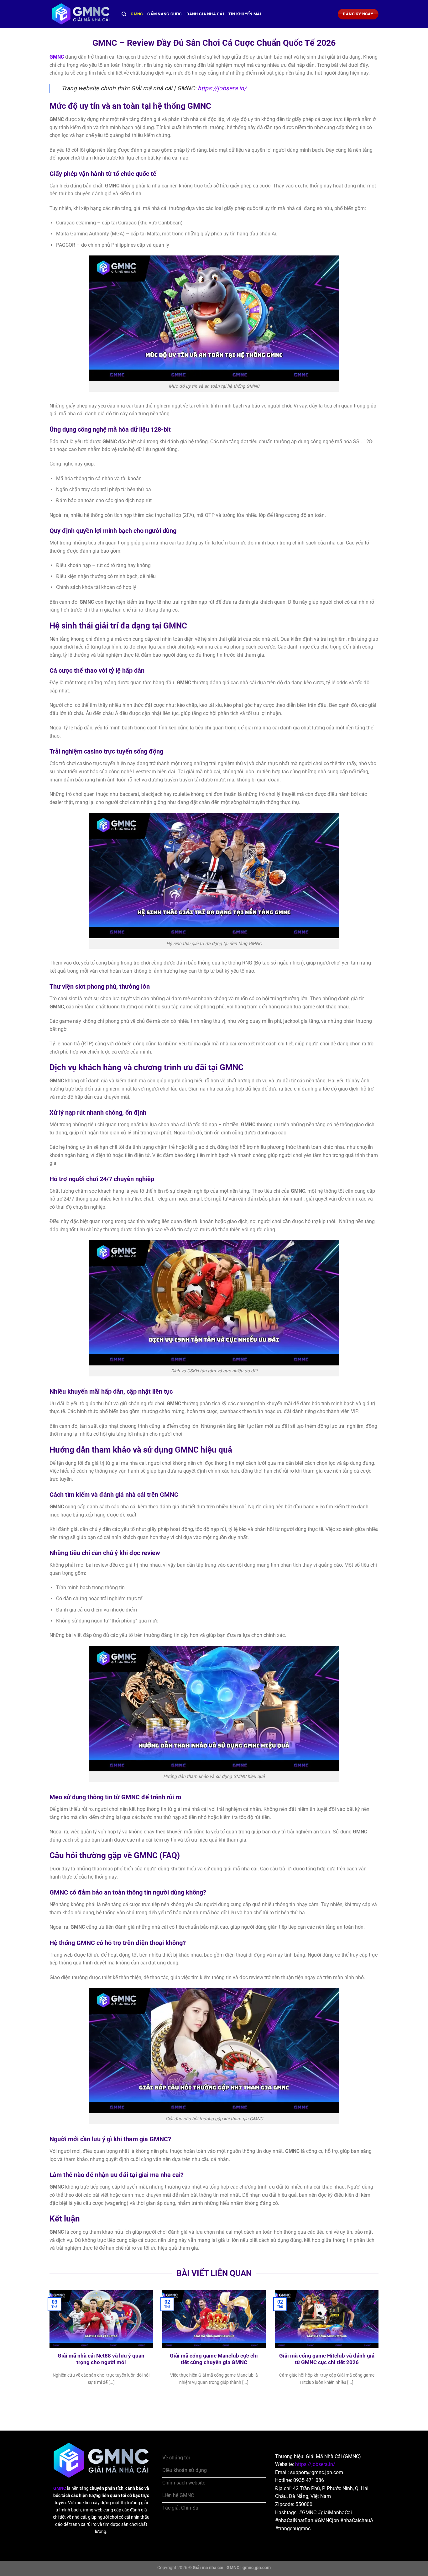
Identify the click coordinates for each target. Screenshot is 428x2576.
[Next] (380, 2346)
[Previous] (48, 2346)
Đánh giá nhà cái (205, 14)
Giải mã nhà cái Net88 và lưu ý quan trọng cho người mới (101, 2359)
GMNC (137, 14)
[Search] (124, 14)
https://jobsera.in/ (222, 88)
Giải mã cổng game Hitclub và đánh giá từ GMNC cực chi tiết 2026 (327, 2359)
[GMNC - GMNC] (81, 14)
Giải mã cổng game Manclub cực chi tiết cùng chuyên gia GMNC (214, 2359)
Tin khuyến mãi (245, 14)
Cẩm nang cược (164, 14)
